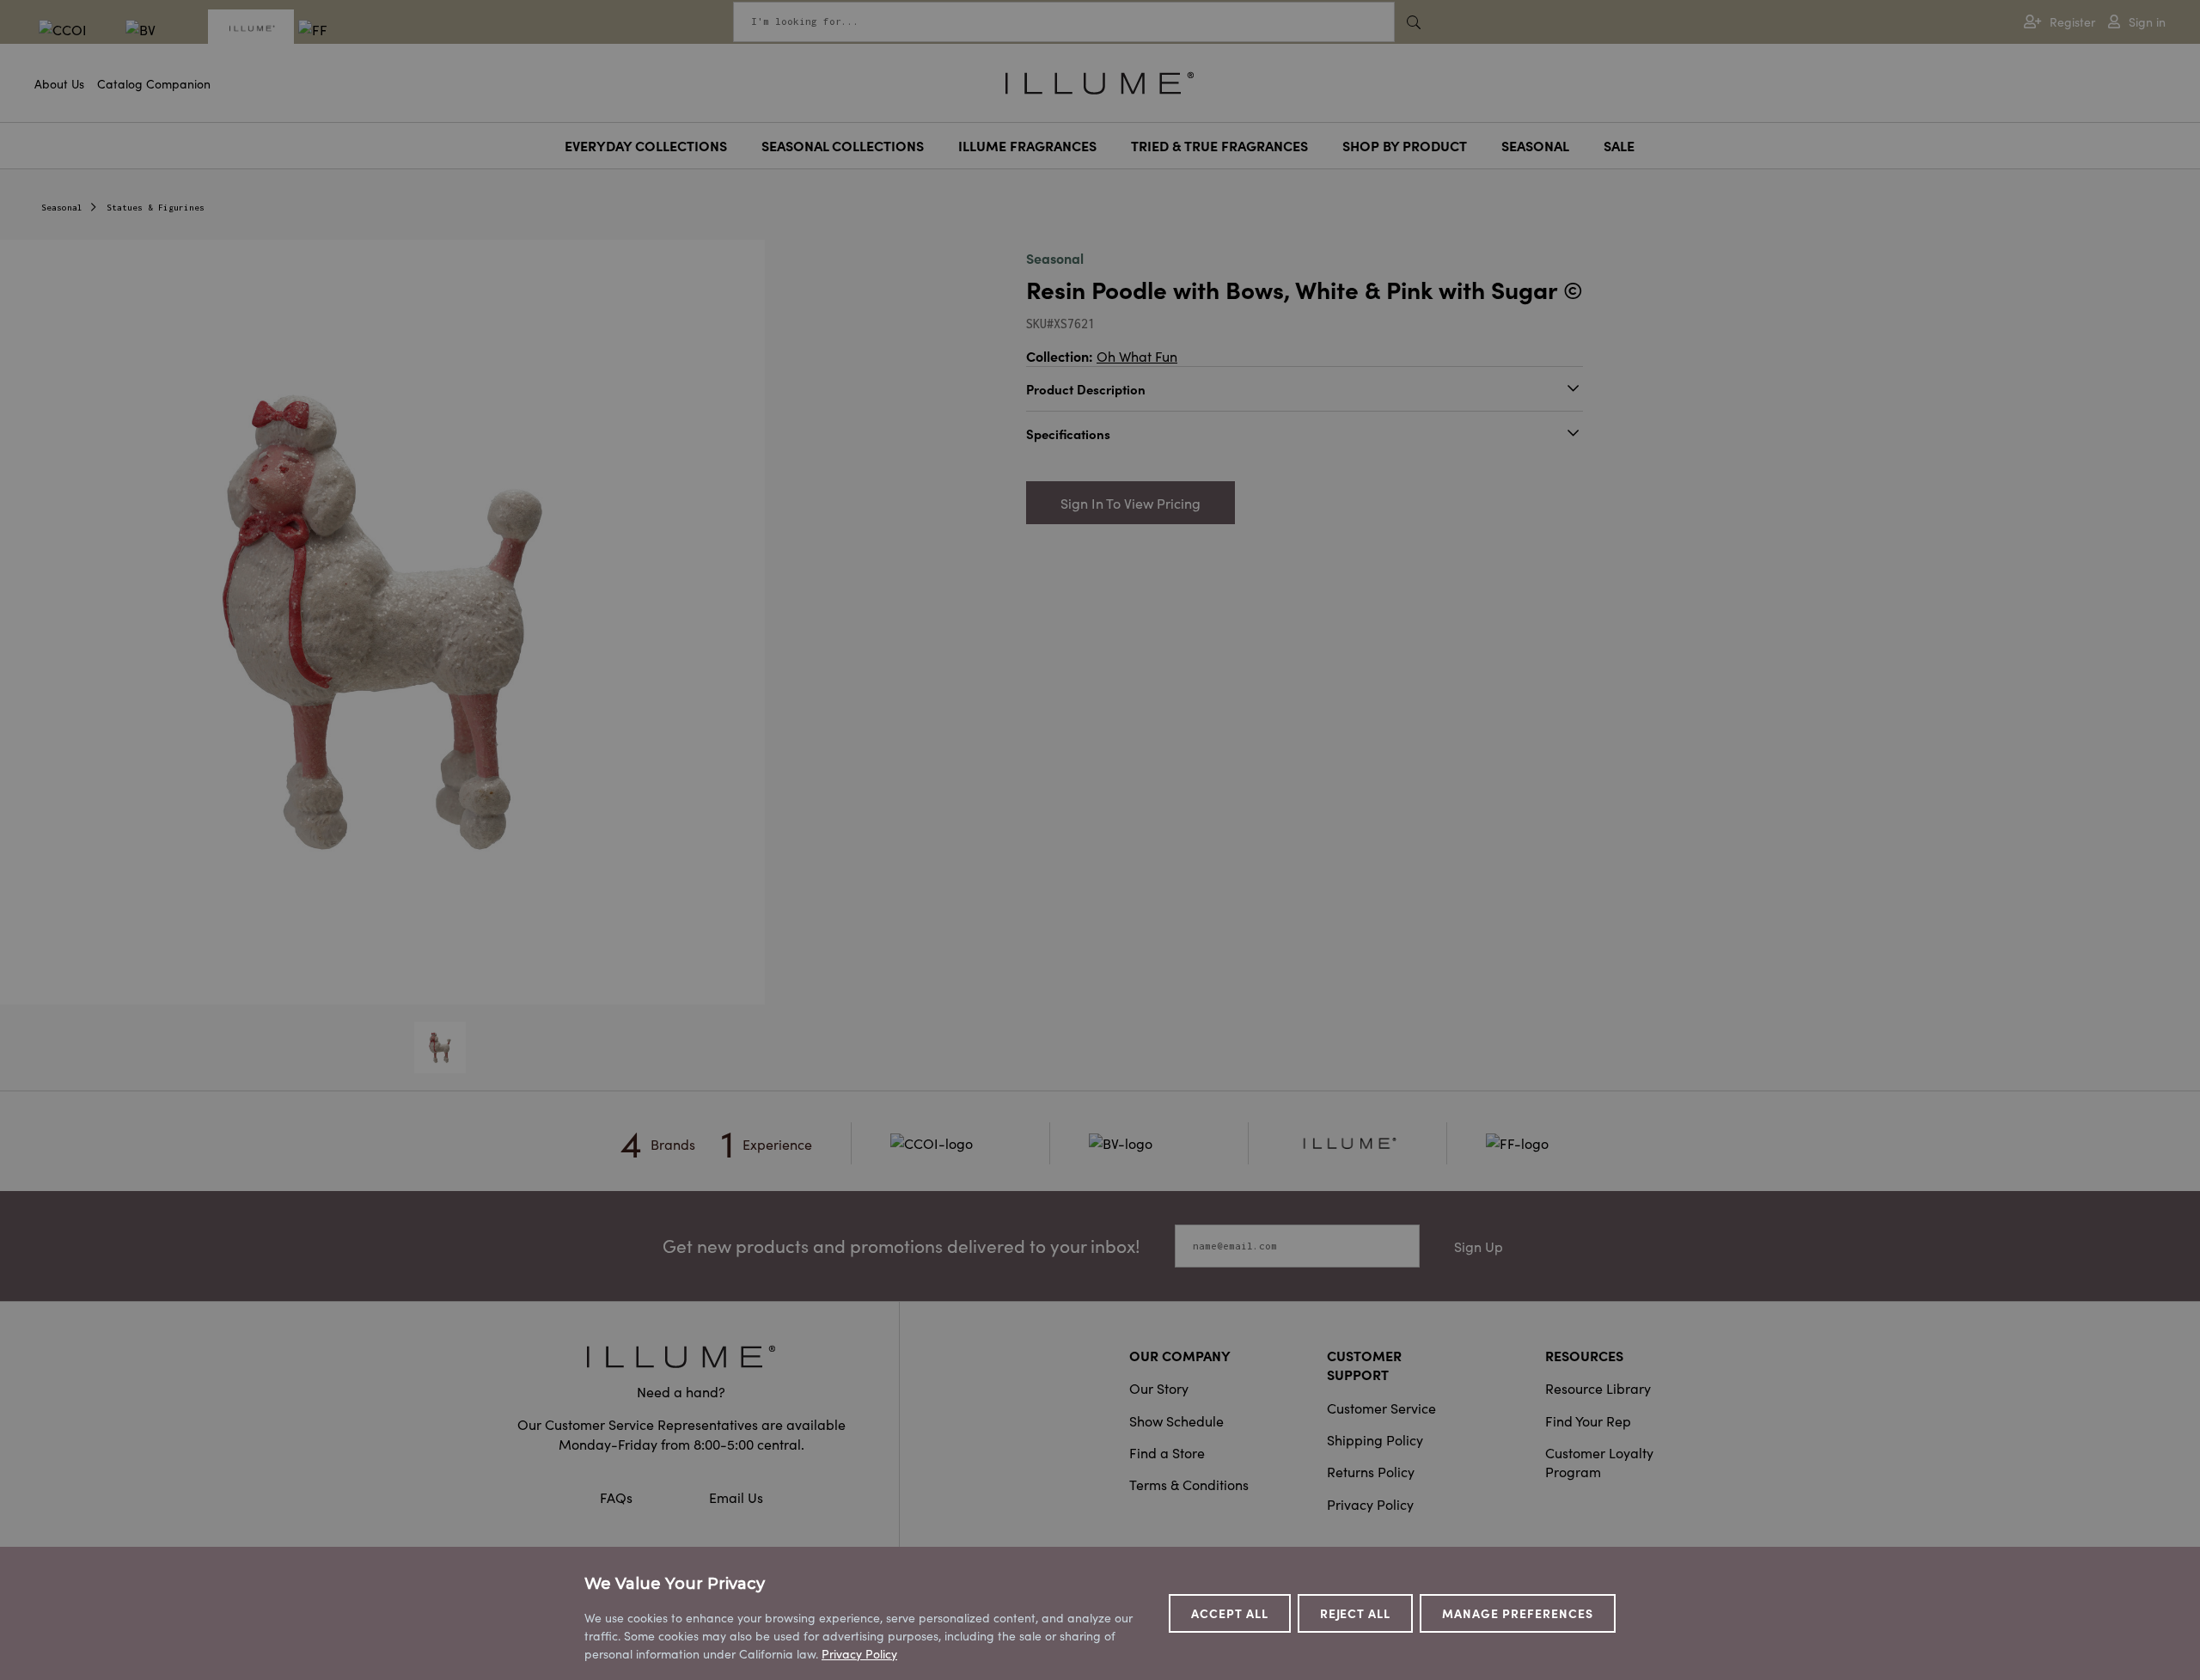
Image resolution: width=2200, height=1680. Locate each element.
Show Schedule (1176, 1420)
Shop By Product (1405, 145)
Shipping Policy (1375, 1439)
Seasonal (1535, 145)
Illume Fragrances (1027, 145)
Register (2072, 22)
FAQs (618, 1497)
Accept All (1230, 1613)
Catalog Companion (154, 83)
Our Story (1159, 1388)
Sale (1619, 145)
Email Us (736, 1497)
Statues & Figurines (156, 208)
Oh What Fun (1137, 356)
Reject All (1356, 1613)
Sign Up (1479, 1246)
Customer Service (1381, 1408)
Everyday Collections (646, 145)
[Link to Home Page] (1100, 81)
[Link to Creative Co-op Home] (681, 1356)
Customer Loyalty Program (1599, 1462)
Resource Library (1598, 1388)
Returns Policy (1371, 1471)
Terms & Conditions (1189, 1484)
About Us (59, 83)
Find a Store (1167, 1452)
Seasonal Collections (843, 145)
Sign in (2147, 22)
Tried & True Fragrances (1219, 145)
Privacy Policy (1370, 1504)
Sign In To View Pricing (1131, 503)
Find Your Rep (1588, 1420)
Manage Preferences (1518, 1613)
